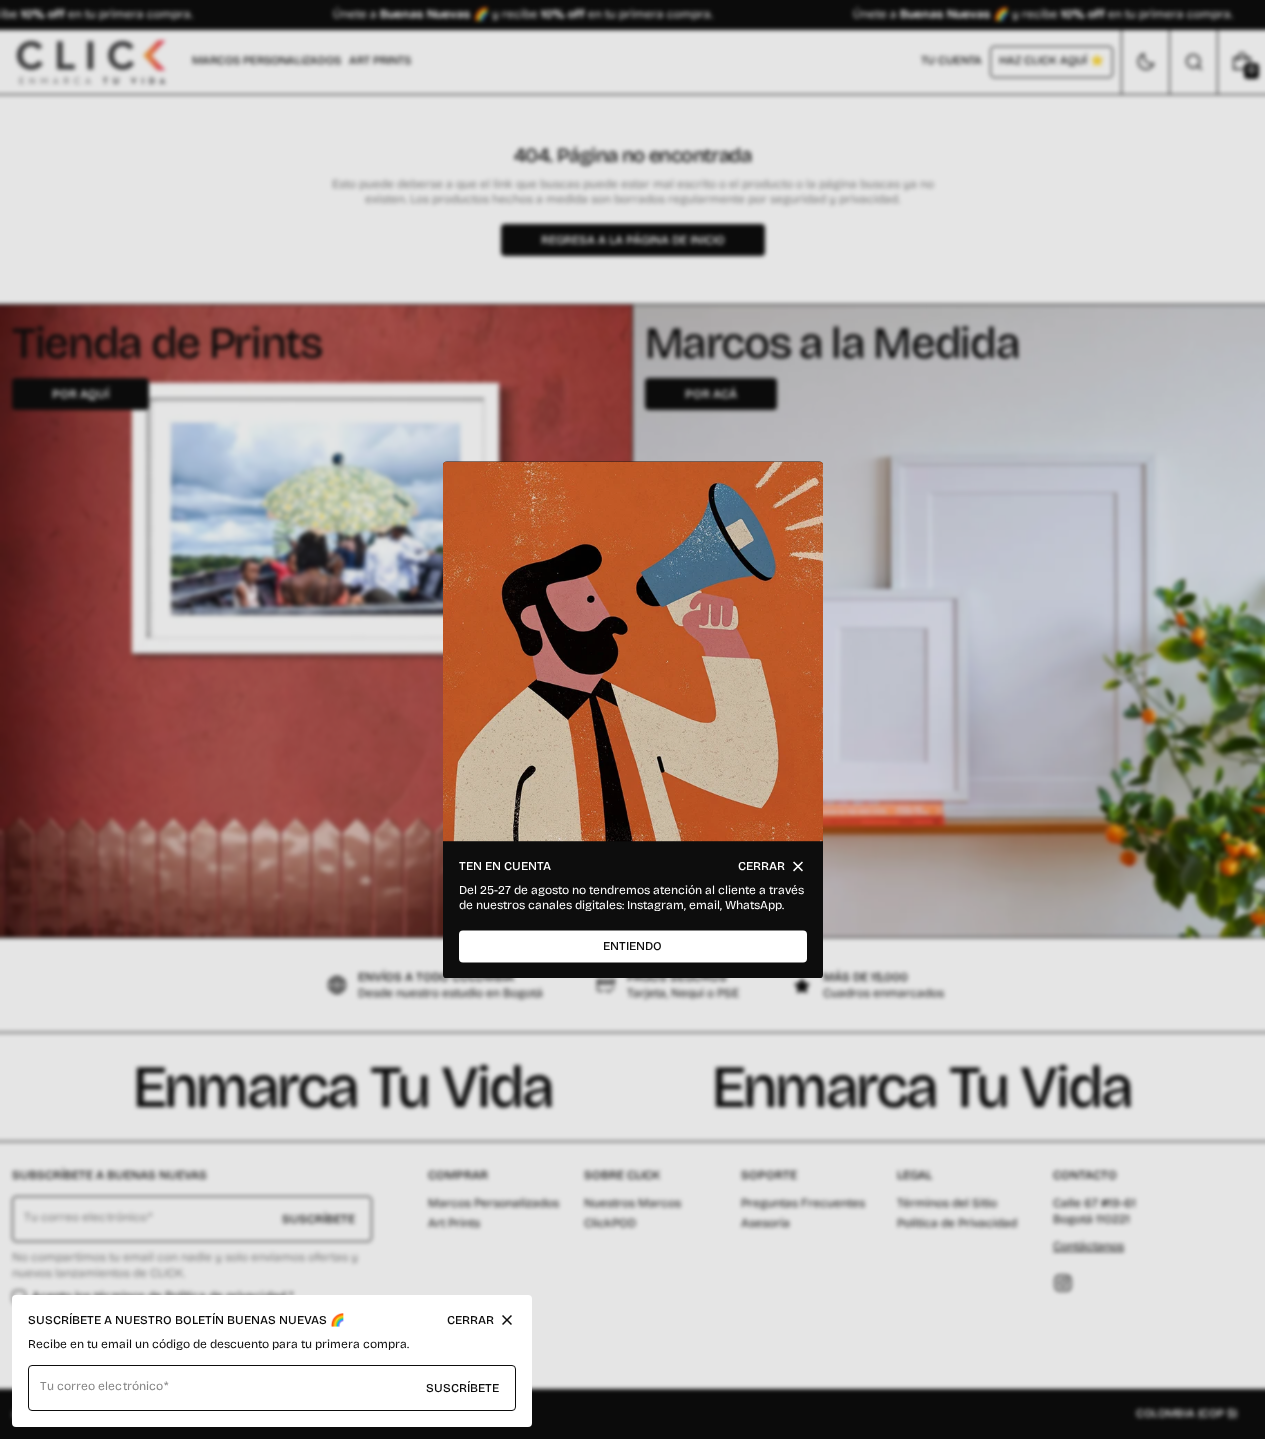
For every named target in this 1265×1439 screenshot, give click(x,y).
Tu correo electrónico (101, 1386)
